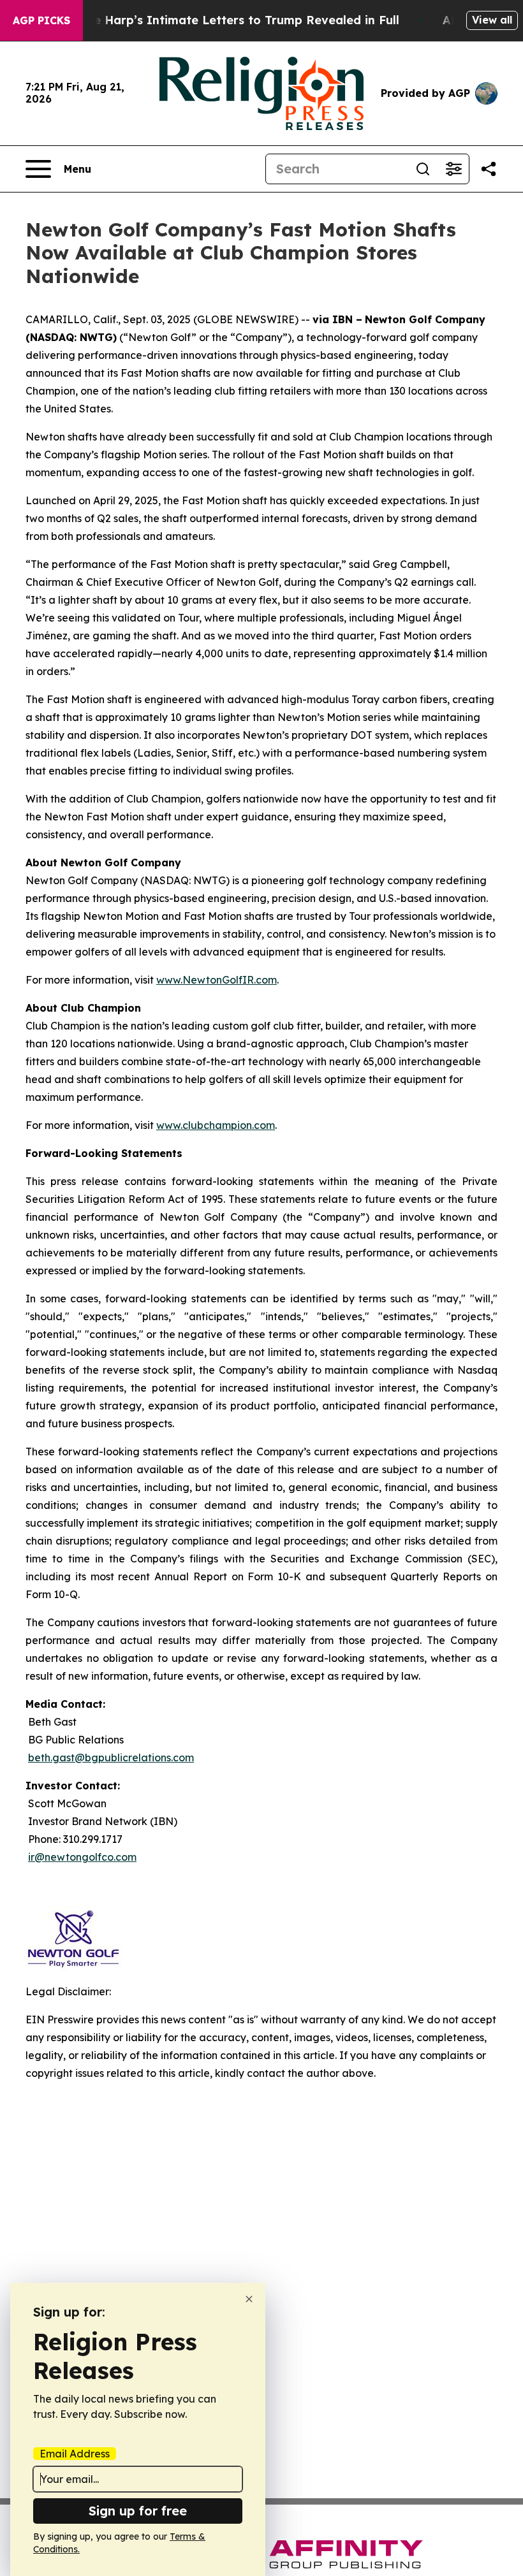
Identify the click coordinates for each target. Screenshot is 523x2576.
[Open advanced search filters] (453, 169)
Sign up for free (138, 2511)
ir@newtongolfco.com (82, 1857)
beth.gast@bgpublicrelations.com (111, 1757)
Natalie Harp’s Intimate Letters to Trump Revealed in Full (228, 20)
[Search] (423, 169)
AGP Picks (41, 20)
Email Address (75, 2454)
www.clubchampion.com (216, 1125)
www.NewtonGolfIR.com (217, 980)
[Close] (249, 2299)
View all (492, 20)
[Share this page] (489, 169)
